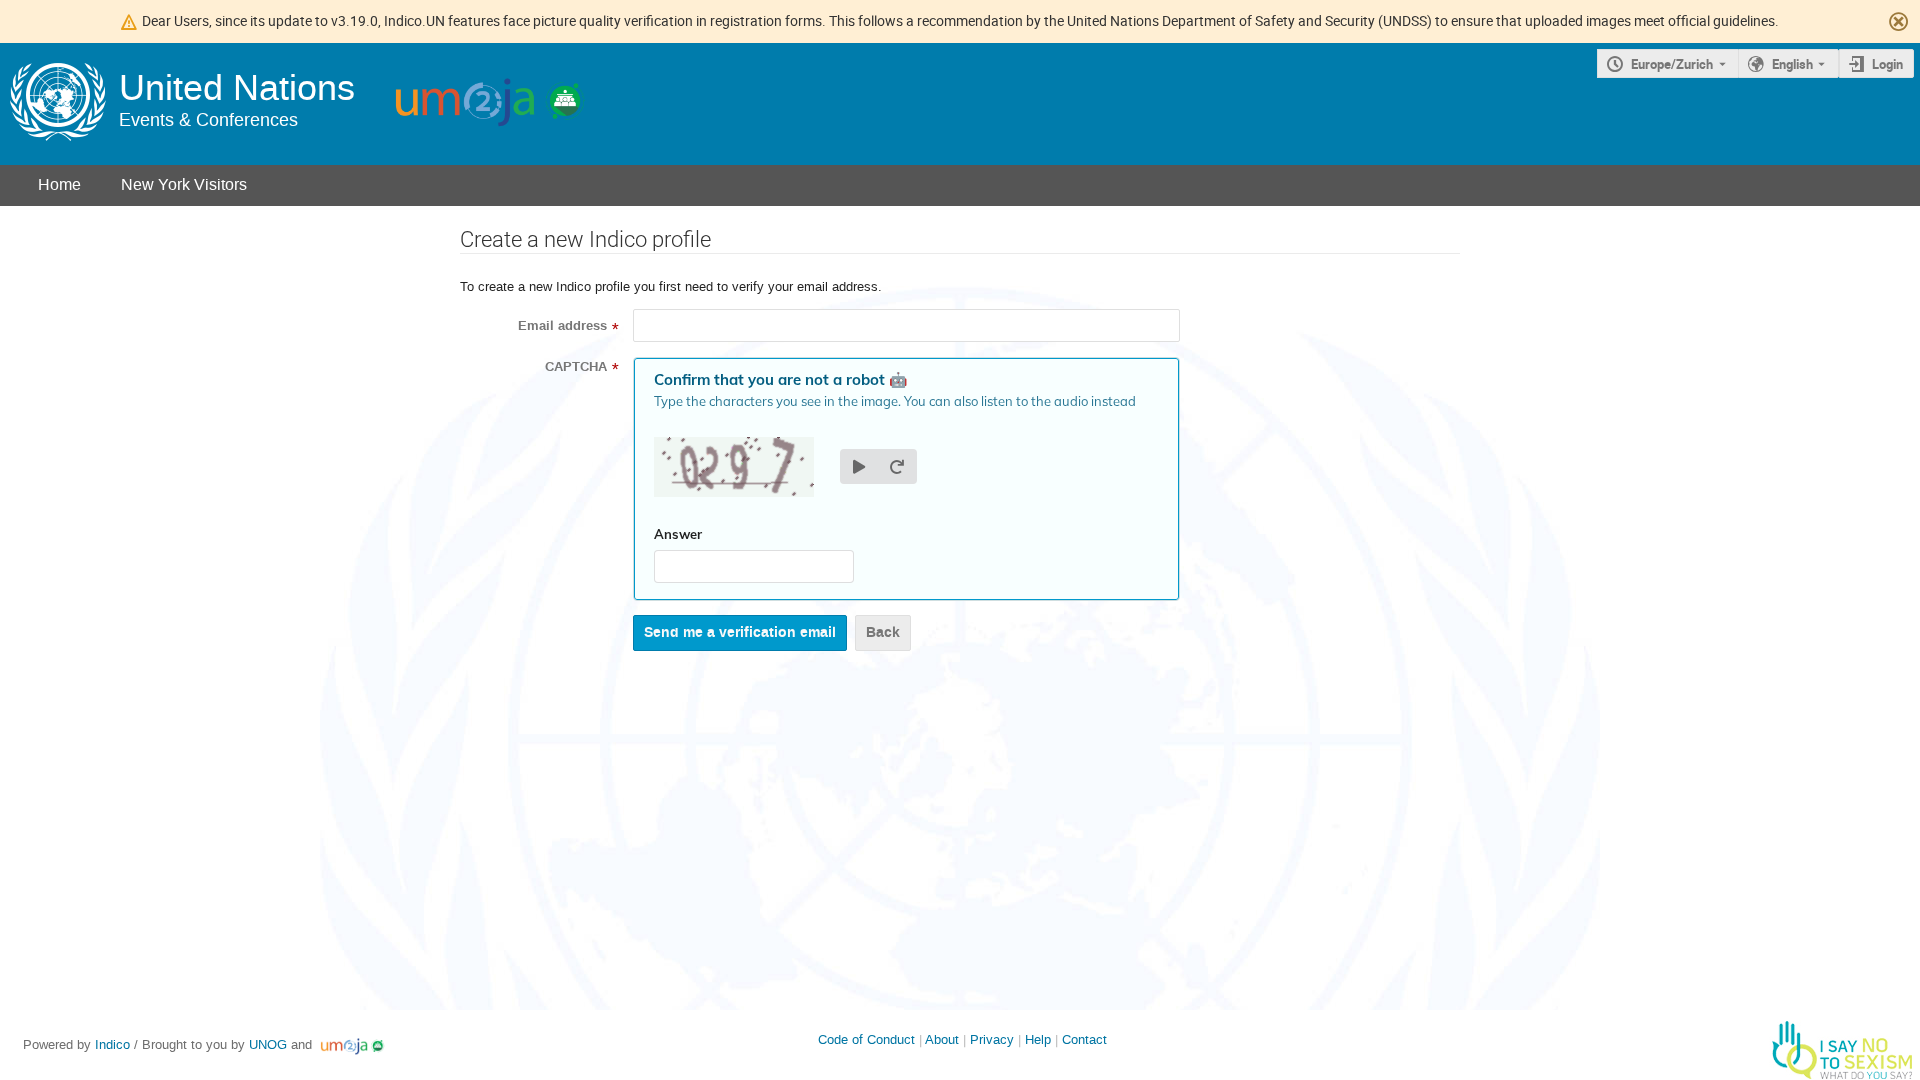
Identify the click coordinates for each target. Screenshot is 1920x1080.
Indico (112, 1044)
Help (1038, 1039)
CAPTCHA (576, 367)
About (942, 1039)
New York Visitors (184, 184)
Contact (1084, 1039)
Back (883, 632)
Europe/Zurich (1672, 64)
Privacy (992, 1039)
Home (59, 184)
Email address (562, 326)
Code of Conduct (866, 1039)
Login (1887, 64)
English (1792, 64)
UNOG (268, 1044)
